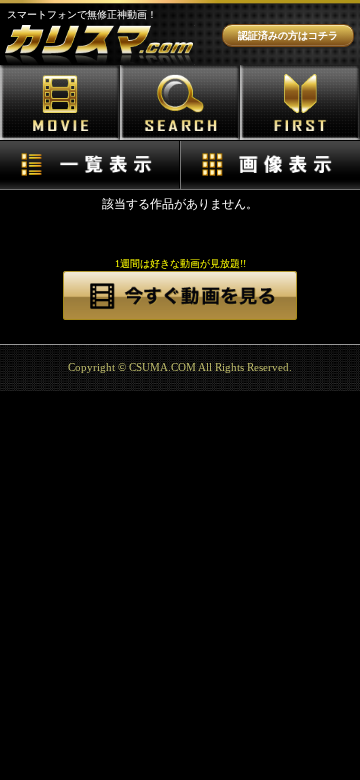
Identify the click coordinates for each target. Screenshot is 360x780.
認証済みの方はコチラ (288, 35)
